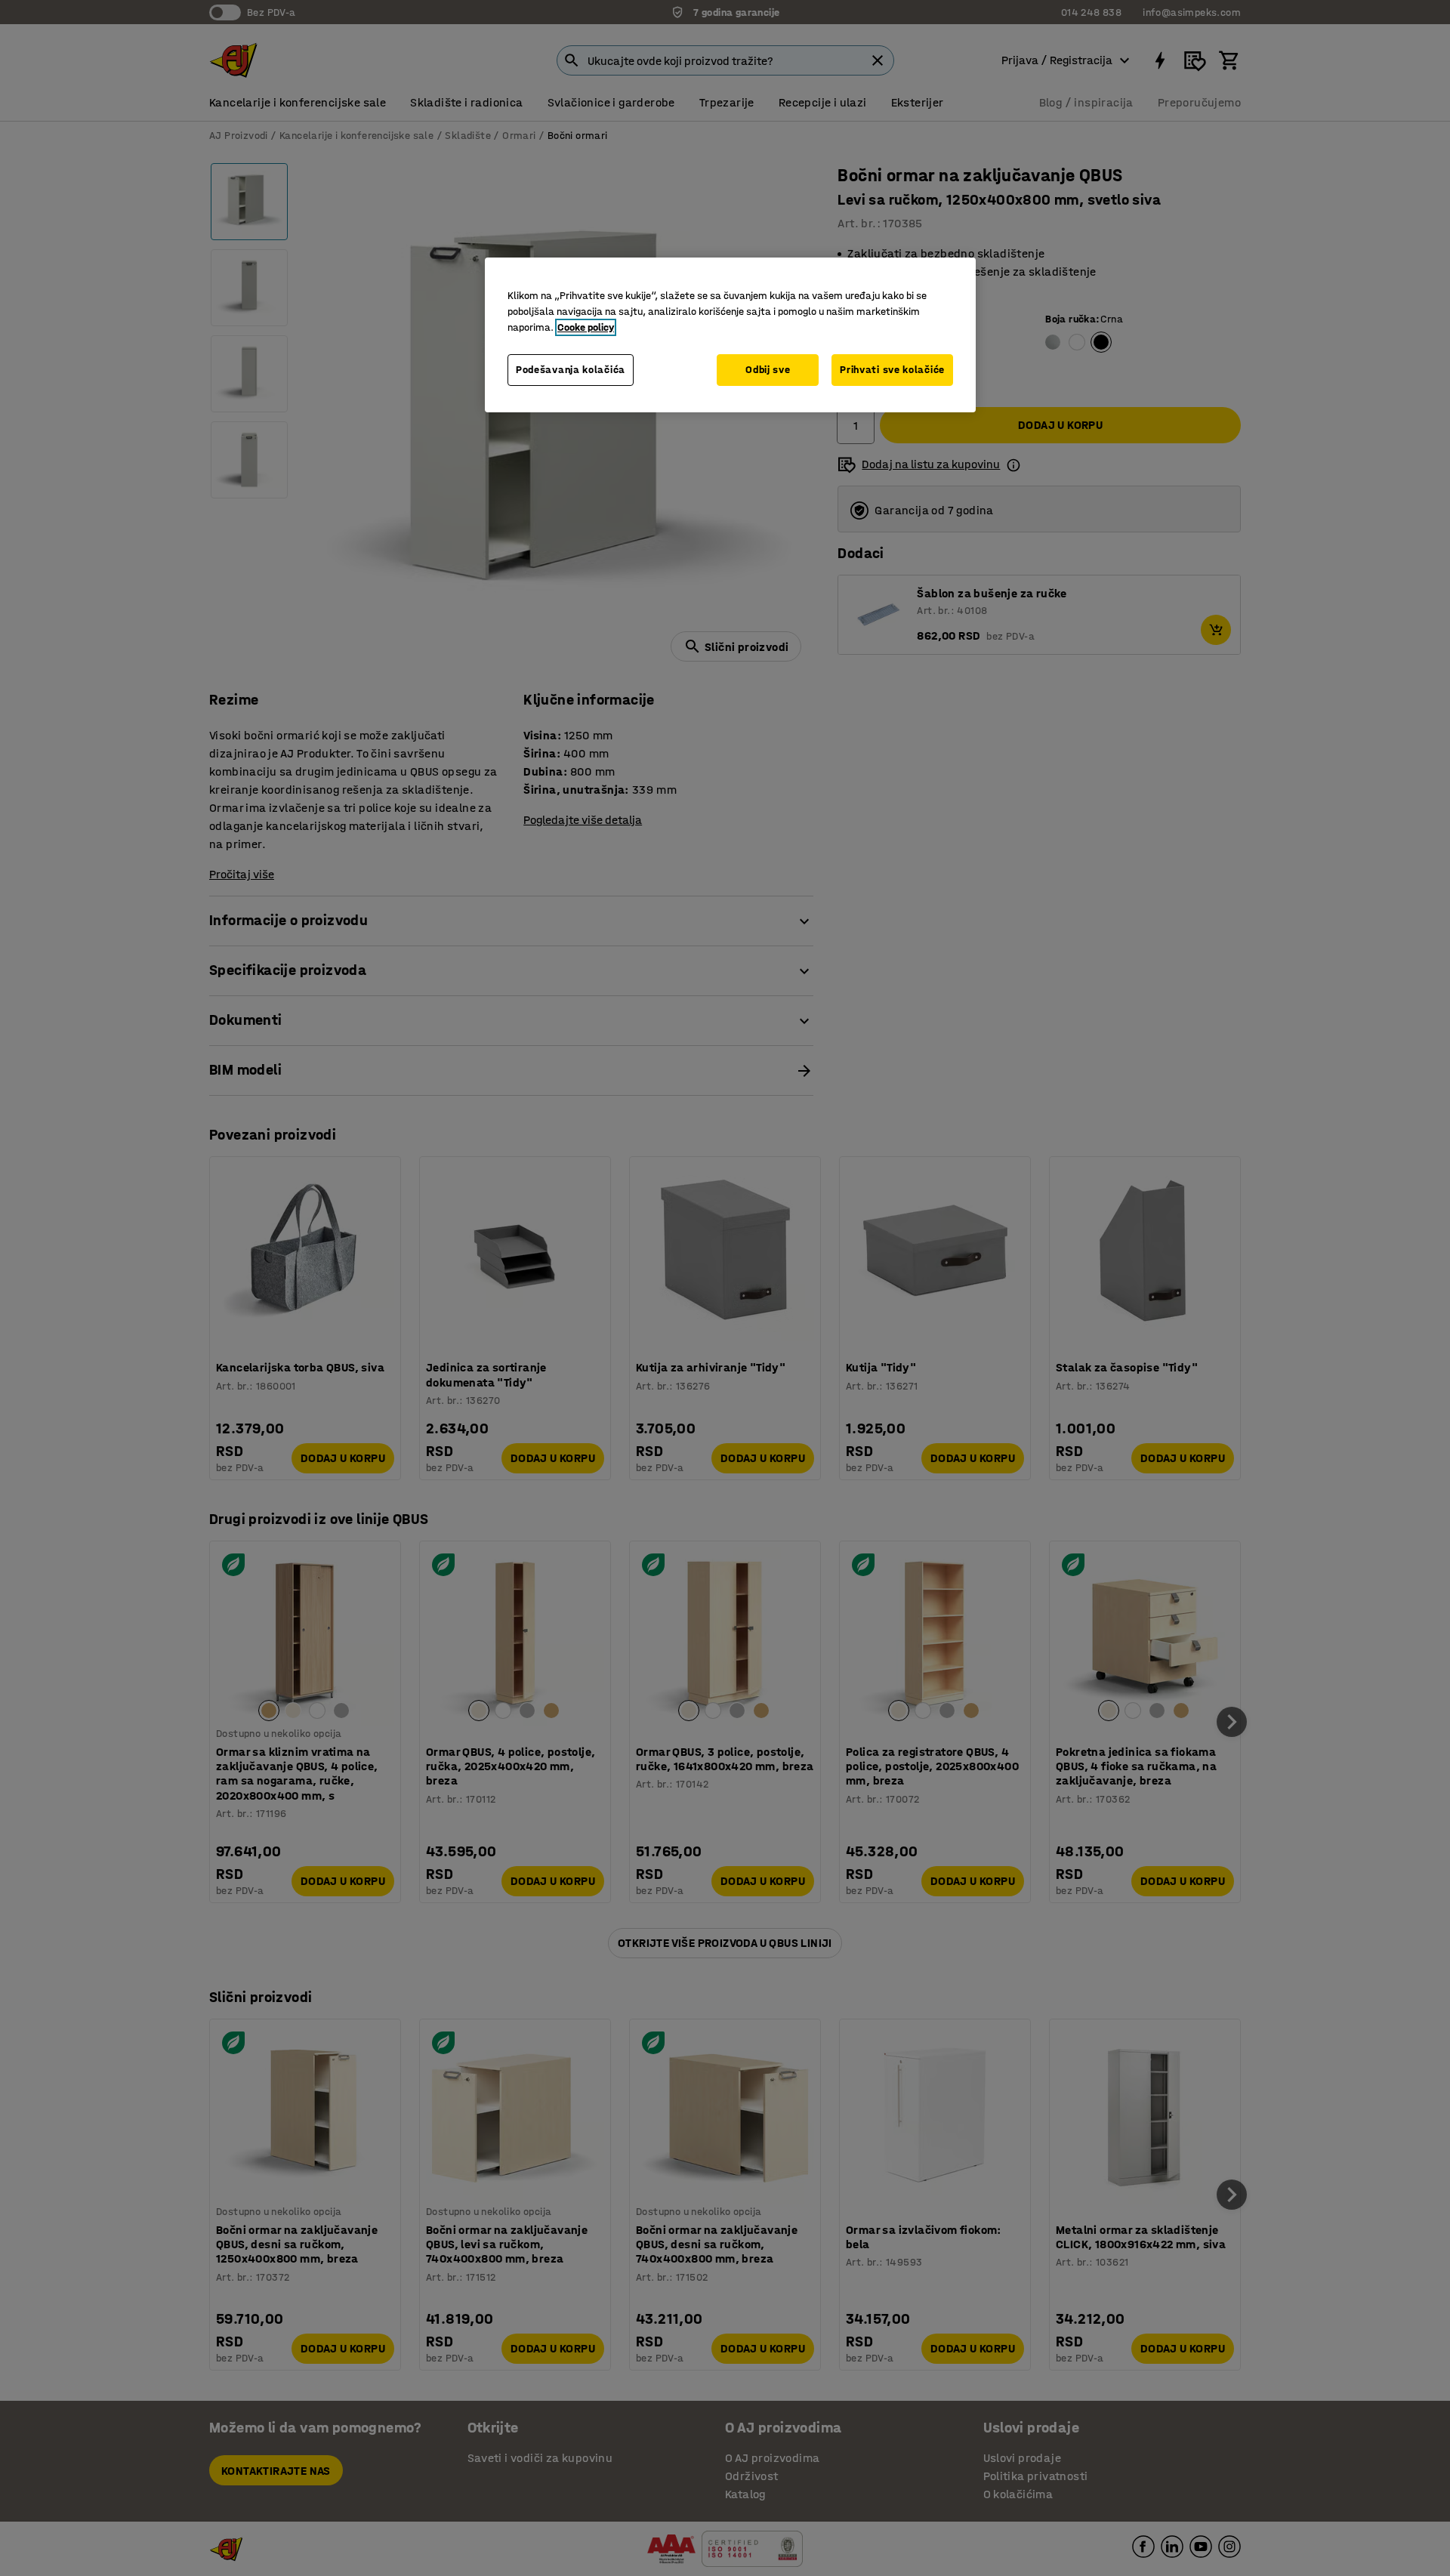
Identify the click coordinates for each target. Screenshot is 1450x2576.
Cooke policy (586, 327)
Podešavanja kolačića (571, 370)
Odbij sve (768, 370)
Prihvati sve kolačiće (892, 370)
